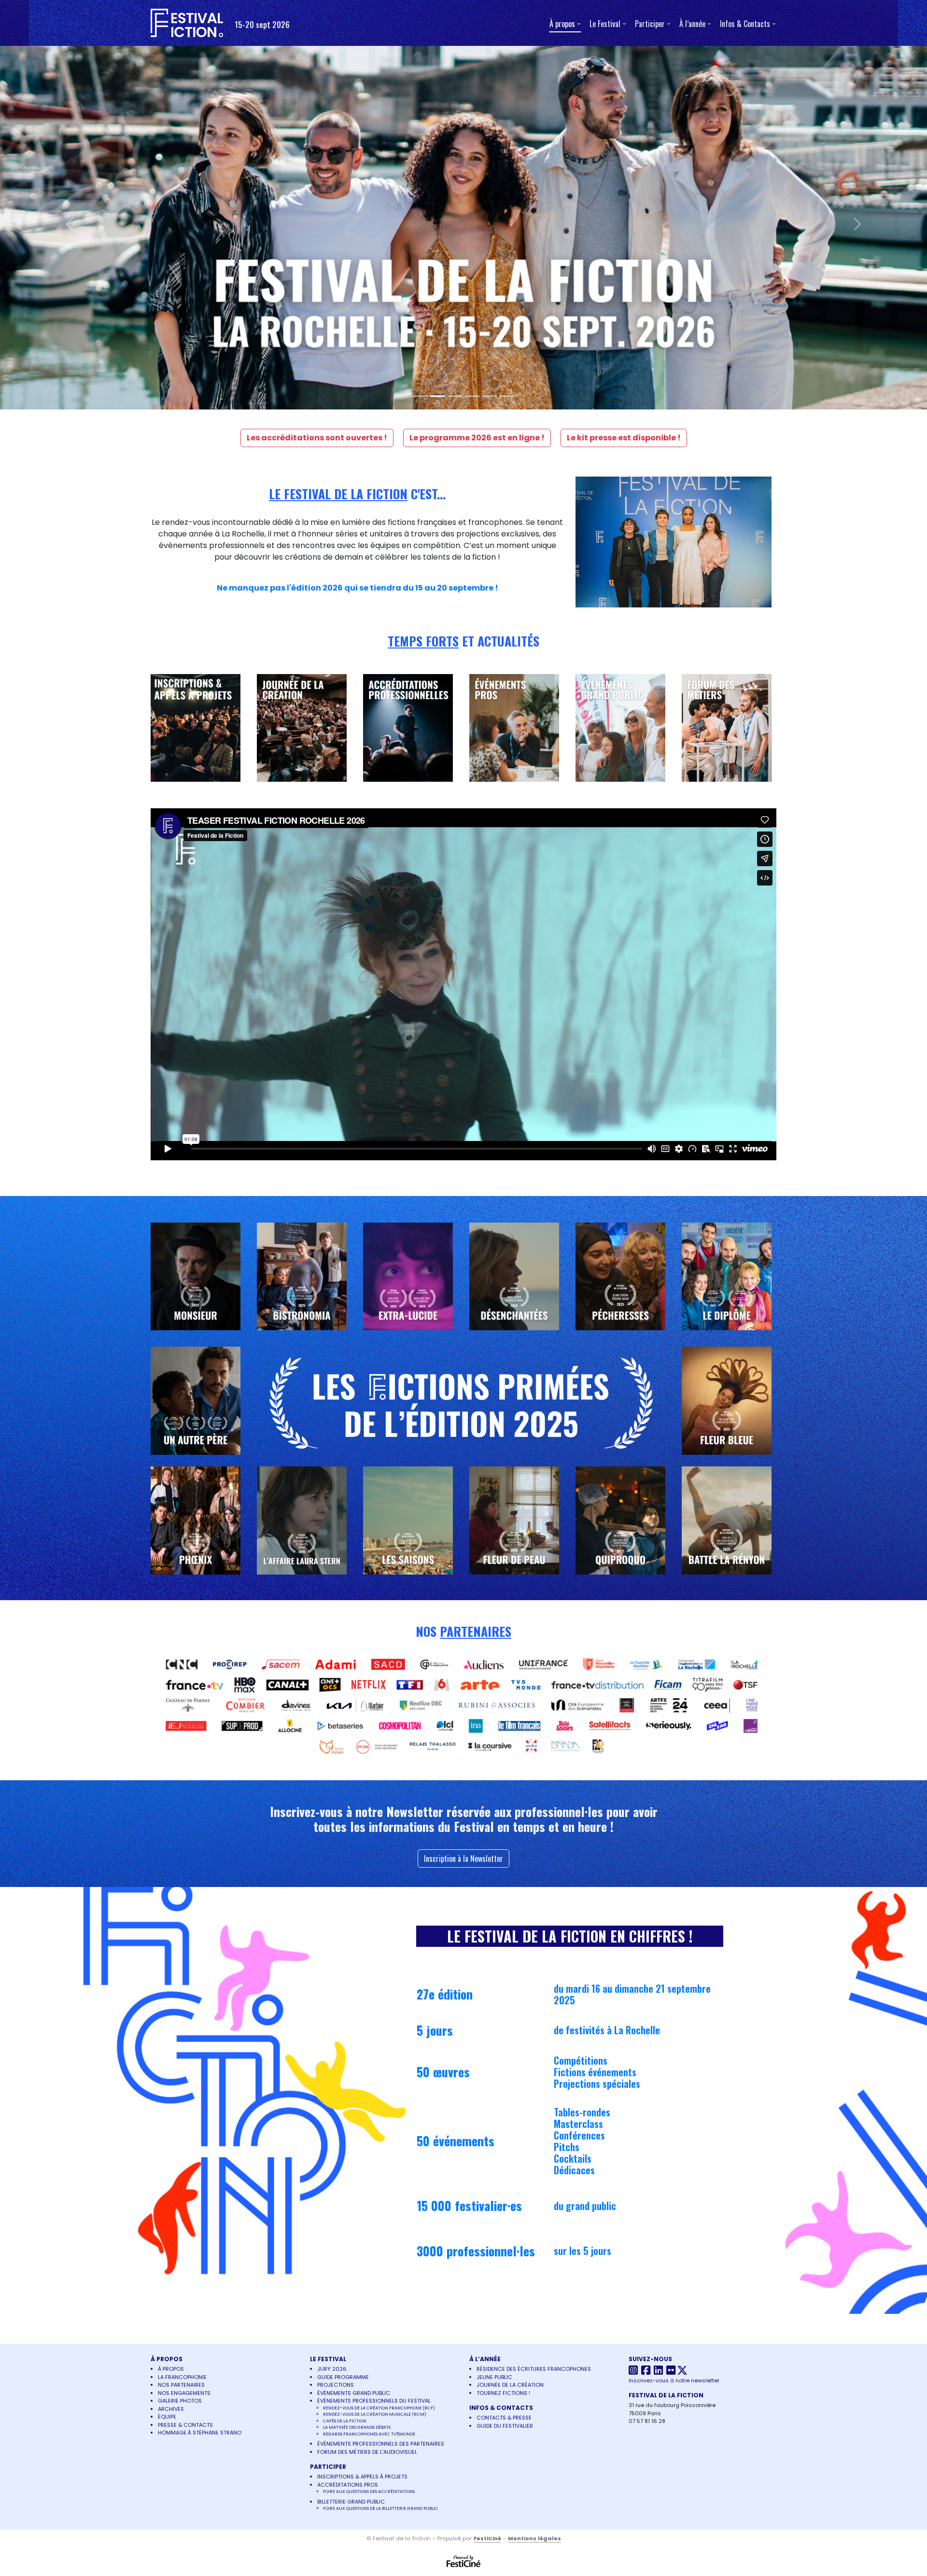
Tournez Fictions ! (503, 2034)
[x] (683, 2013)
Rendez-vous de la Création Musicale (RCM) (375, 2055)
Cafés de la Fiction (345, 2062)
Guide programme (343, 2018)
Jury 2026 (332, 2010)
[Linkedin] (659, 2013)
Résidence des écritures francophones (534, 2010)
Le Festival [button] (605, 24)
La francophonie (182, 2018)
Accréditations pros (348, 2126)
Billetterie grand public (351, 2142)
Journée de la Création (510, 2026)
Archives (171, 2050)
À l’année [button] (692, 24)
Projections (336, 2026)
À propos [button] (562, 24)
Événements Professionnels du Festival (374, 2041)
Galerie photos (180, 2041)
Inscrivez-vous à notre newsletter (674, 2021)
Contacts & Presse (504, 2058)
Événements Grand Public (354, 2034)
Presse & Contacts (185, 2066)
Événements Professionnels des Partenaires (381, 2084)
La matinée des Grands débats (357, 2068)
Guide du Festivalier (505, 2067)
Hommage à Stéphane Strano (200, 2073)
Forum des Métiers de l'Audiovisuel (367, 2093)
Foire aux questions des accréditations (369, 2132)
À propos (171, 2010)
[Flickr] (671, 2013)
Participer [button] (650, 24)
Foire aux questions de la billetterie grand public (381, 2149)
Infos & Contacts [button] (745, 24)
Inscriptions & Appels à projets (362, 2117)
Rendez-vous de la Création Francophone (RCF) (379, 2049)
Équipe (167, 2057)
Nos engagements (184, 2034)
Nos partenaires (181, 2026)
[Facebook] (647, 2013)
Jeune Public (494, 2018)
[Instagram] (634, 2013)
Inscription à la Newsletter (463, 1499)
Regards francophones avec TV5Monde (369, 2075)
